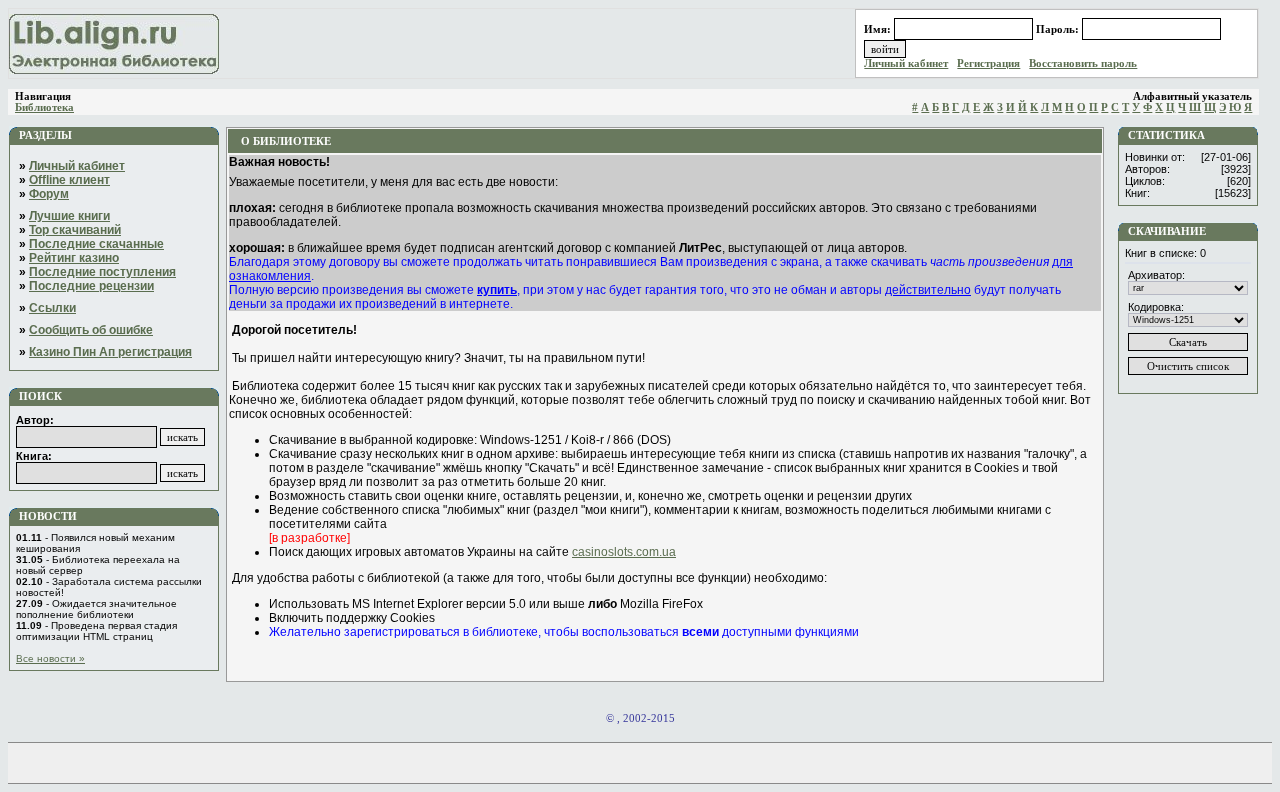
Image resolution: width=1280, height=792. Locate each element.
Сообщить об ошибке (91, 330)
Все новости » (50, 658)
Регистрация (988, 63)
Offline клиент (69, 180)
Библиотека (44, 107)
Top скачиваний (75, 230)
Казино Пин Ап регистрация (110, 352)
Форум (49, 194)
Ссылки (52, 308)
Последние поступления (102, 272)
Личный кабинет (906, 63)
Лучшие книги (69, 216)
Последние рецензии (91, 286)
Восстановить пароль (1083, 63)
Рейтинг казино (74, 258)
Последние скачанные (96, 244)
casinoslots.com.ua (624, 552)
